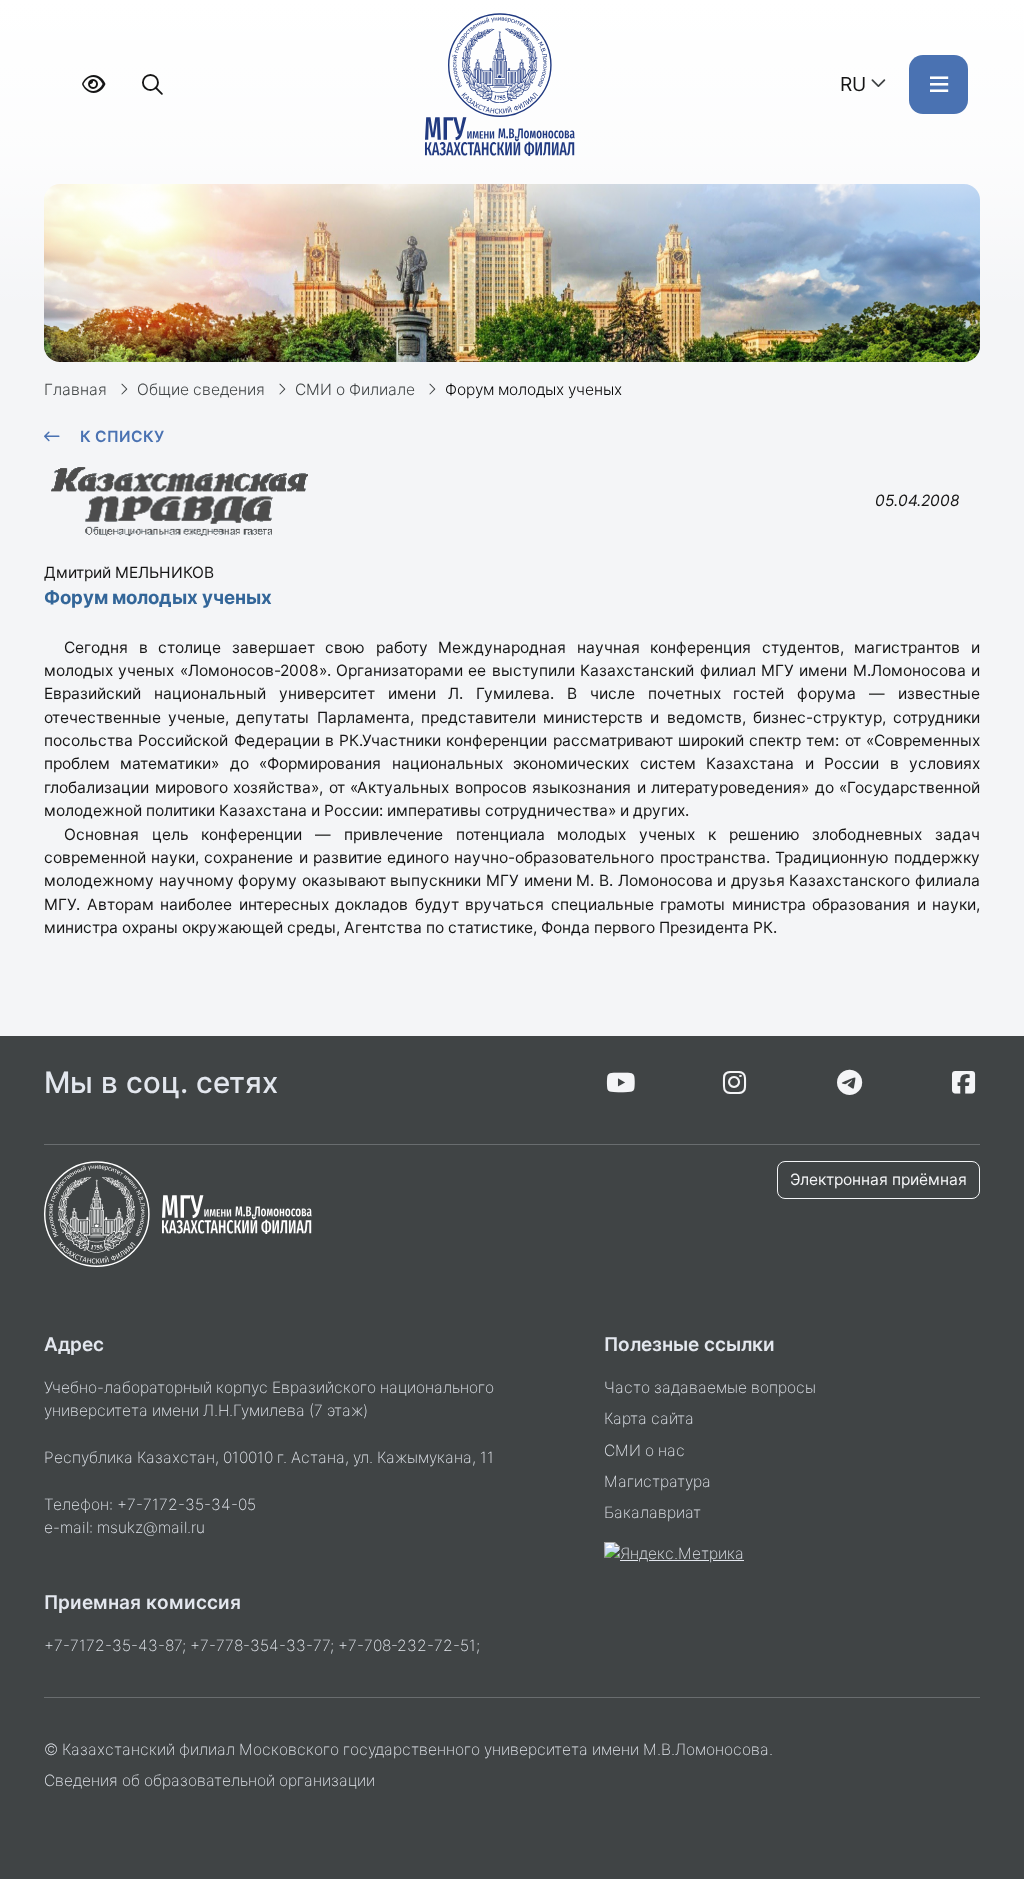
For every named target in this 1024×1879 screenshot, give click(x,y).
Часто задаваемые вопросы (710, 1387)
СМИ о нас (644, 1450)
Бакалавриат (652, 1512)
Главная (75, 389)
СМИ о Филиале (355, 389)
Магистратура (657, 1481)
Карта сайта (649, 1418)
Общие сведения (201, 389)
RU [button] (853, 84)
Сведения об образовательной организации (209, 1780)
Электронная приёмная (878, 1179)
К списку (122, 436)
